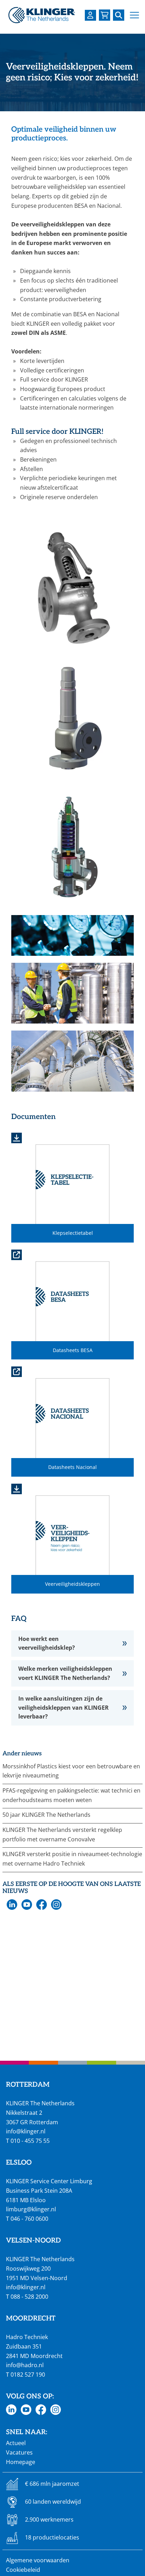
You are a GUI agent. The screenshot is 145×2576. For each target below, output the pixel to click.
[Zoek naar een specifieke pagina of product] (119, 15)
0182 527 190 (28, 2375)
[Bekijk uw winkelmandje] (105, 15)
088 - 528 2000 (29, 2297)
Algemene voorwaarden (38, 2560)
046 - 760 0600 (29, 2219)
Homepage (21, 2462)
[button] (134, 15)
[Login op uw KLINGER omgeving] (90, 15)
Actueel (16, 2443)
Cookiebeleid (23, 2570)
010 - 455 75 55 (30, 2141)
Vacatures (19, 2452)
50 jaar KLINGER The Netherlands (46, 1815)
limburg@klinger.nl (31, 2209)
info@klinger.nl (26, 2131)
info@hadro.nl (25, 2365)
